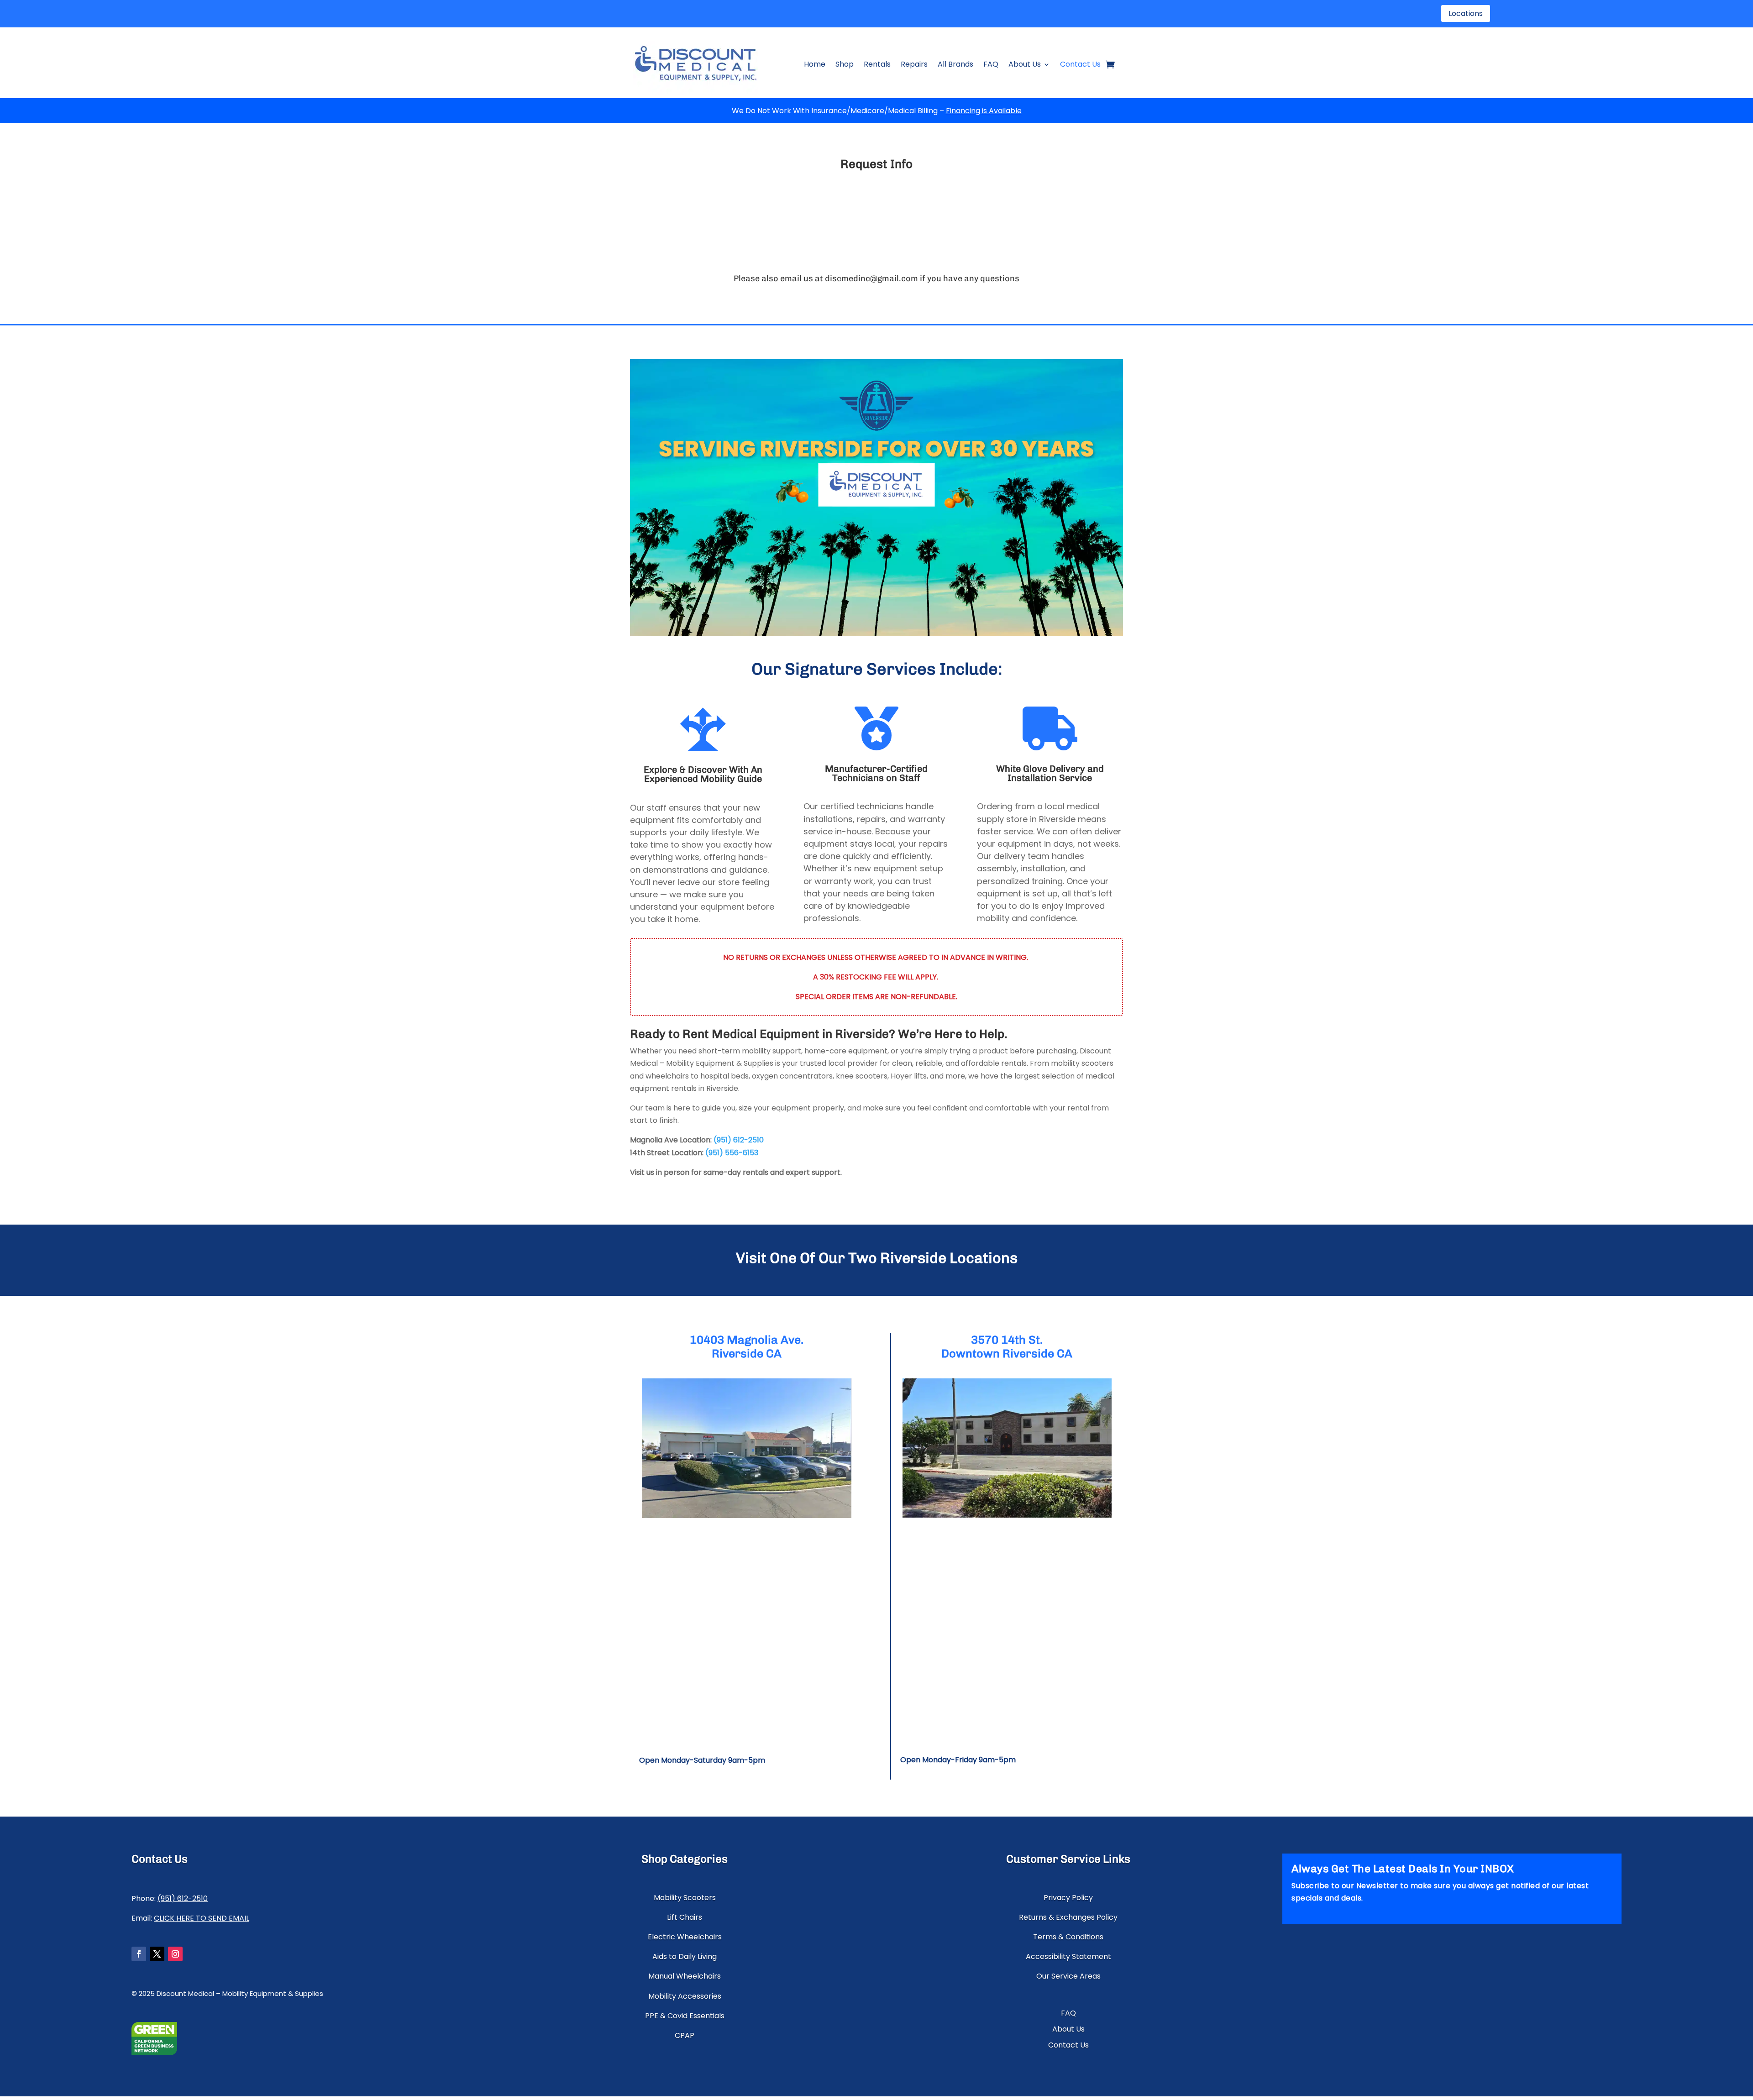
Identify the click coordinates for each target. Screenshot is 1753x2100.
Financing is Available (984, 111)
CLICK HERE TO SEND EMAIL (202, 1918)
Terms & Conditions (1068, 1937)
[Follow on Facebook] (139, 1954)
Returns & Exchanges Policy (1068, 1917)
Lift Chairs (685, 1917)
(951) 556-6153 (732, 1153)
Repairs (914, 64)
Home (815, 64)
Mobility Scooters (685, 1898)
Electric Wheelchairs (685, 1937)
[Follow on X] (157, 1954)
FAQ (991, 64)
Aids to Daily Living (685, 1956)
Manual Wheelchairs (685, 1976)
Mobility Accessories (685, 1996)
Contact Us (1080, 64)
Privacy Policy (1068, 1898)
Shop (845, 64)
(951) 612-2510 (739, 1140)
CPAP (685, 2035)
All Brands (955, 64)
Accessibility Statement (1068, 1956)
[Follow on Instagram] (175, 1954)
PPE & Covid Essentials (685, 2016)
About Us (1025, 64)
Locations (1466, 13)
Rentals (877, 64)
